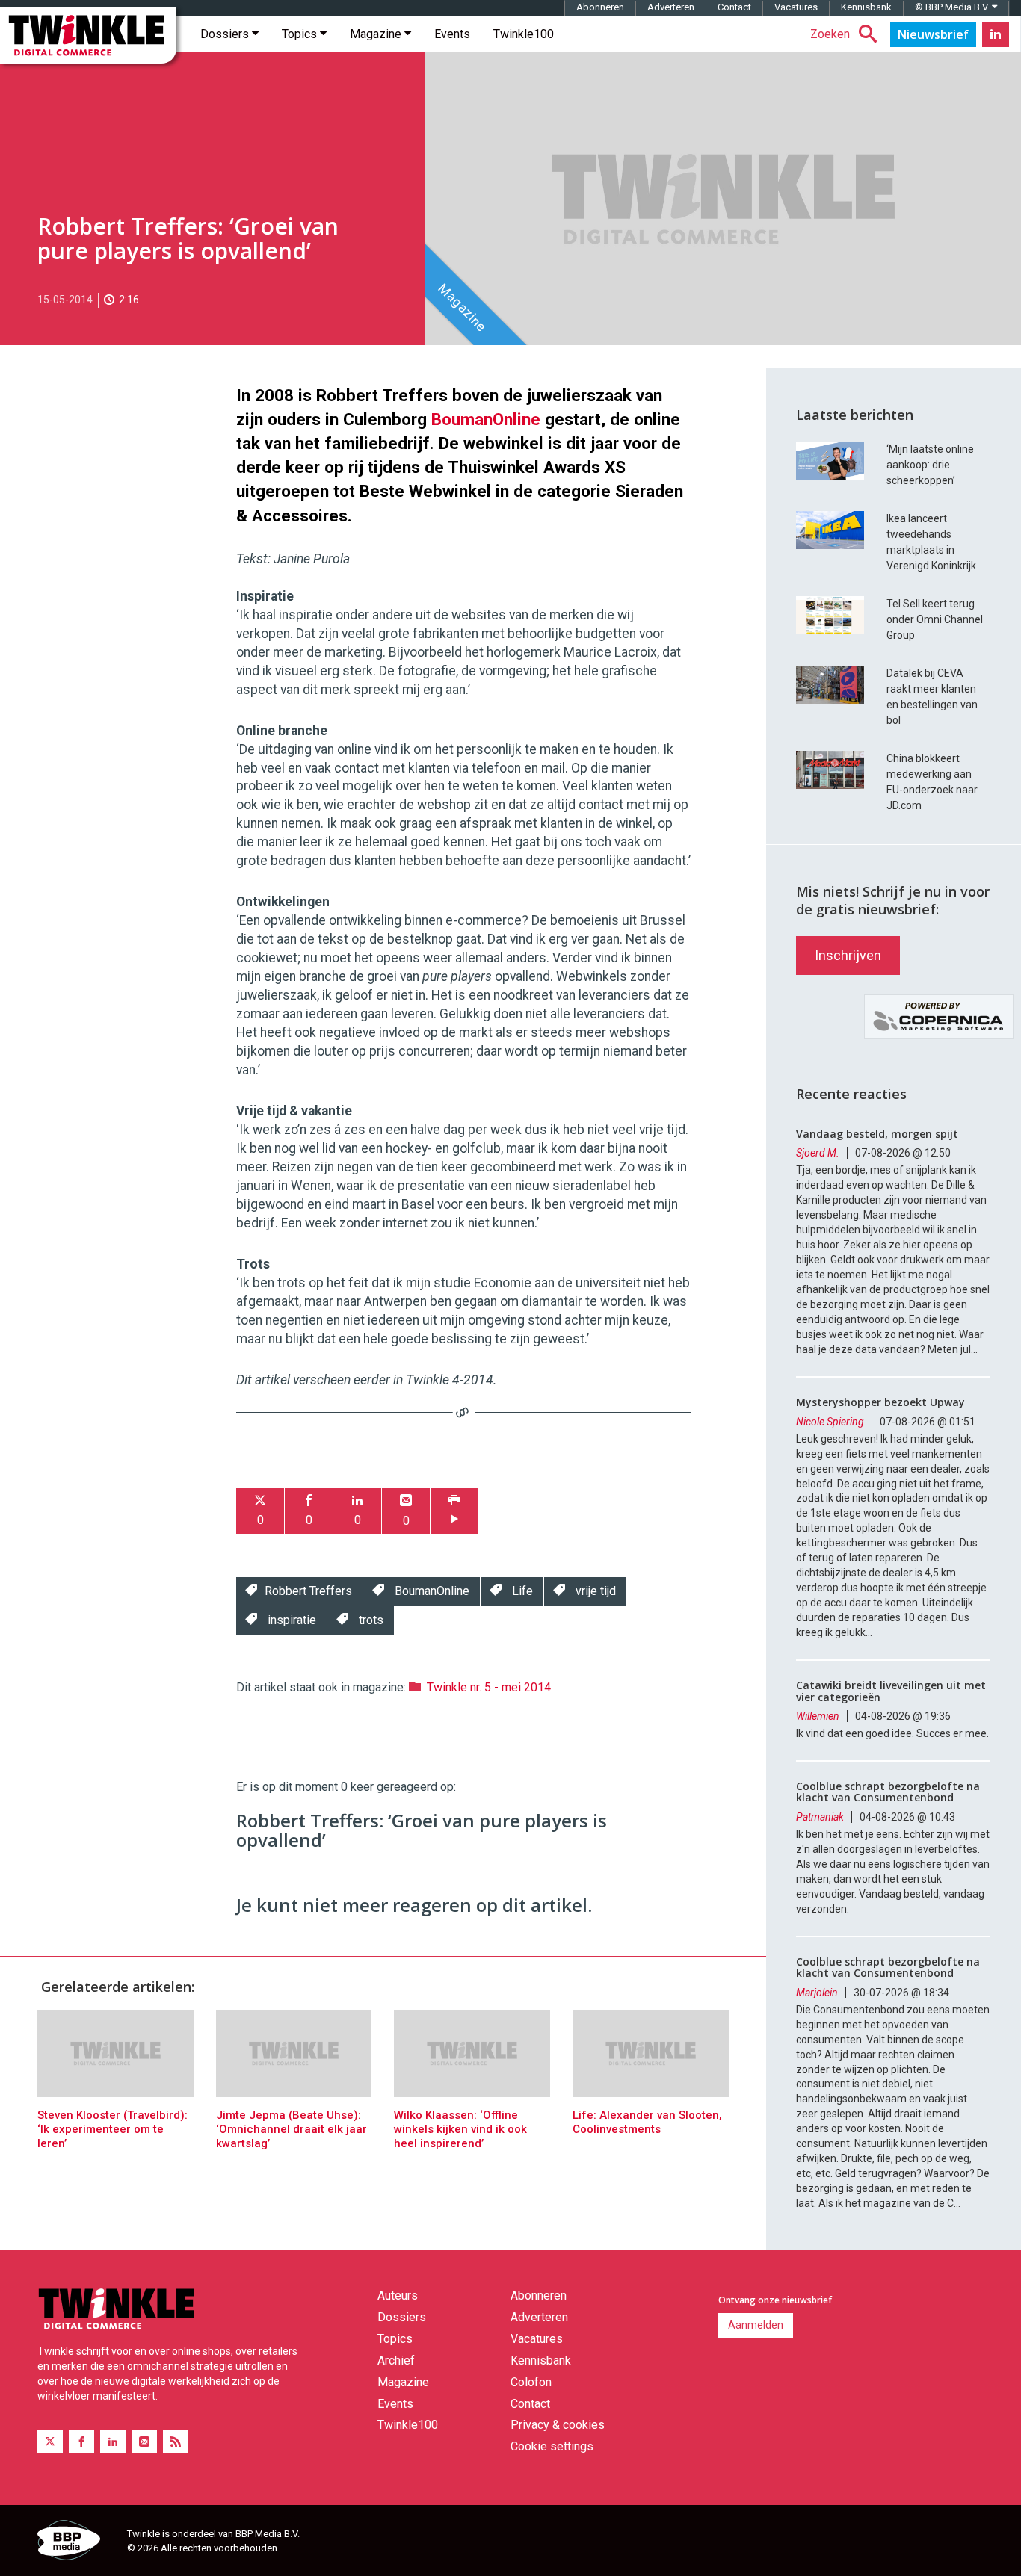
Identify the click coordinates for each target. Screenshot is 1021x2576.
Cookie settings (552, 2446)
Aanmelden (756, 2325)
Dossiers (226, 34)
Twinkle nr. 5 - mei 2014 (489, 1687)
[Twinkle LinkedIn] (996, 34)
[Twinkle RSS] (176, 2442)
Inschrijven (848, 955)
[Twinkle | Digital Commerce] (88, 35)
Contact (734, 7)
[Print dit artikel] (454, 1511)
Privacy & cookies (558, 2425)
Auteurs (398, 2295)
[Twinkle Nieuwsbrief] (933, 34)
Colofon (531, 2382)
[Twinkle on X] (50, 2442)
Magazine (377, 34)
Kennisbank (866, 7)
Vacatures (796, 7)
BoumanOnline (486, 419)
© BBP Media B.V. (953, 7)
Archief (396, 2360)
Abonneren (600, 7)
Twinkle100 (524, 34)
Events (452, 34)
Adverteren (671, 7)
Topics (301, 34)
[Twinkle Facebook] (81, 2442)
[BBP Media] (77, 2542)
